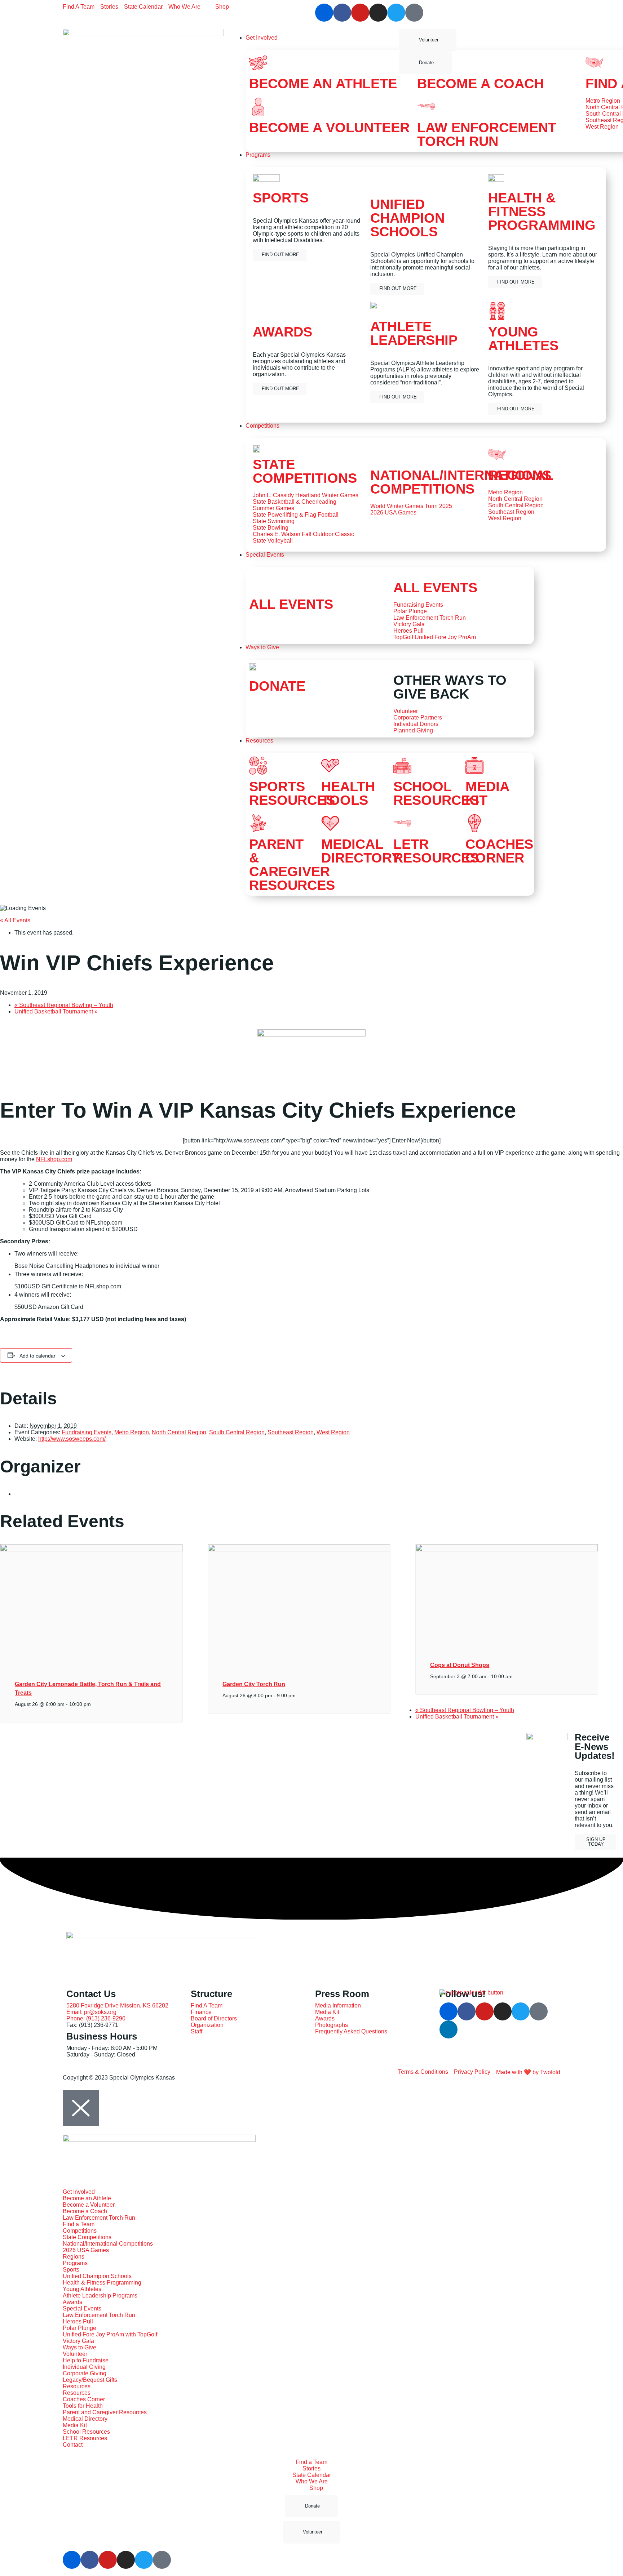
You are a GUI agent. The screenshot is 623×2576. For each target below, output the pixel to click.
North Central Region (179, 1432)
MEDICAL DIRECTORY (361, 851)
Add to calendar (37, 1356)
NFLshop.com (54, 1159)
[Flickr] (324, 13)
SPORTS (281, 198)
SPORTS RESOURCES (292, 793)
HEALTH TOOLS (348, 793)
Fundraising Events (87, 1432)
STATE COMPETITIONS (305, 471)
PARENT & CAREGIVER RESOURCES (292, 865)
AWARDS (282, 332)
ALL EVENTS (291, 604)
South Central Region (237, 1432)
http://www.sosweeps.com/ (72, 1439)
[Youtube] (360, 13)
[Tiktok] (414, 13)
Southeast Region (291, 1432)
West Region (333, 1432)
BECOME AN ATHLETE (323, 84)
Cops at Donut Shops (460, 1665)
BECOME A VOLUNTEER (329, 128)
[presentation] (91, 1550)
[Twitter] (396, 13)
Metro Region (132, 1432)
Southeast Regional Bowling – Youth (64, 1005)
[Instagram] (378, 13)
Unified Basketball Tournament (56, 1011)
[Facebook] (342, 13)
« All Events (15, 920)
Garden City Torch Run (254, 1684)
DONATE (277, 686)
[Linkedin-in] (449, 2029)
